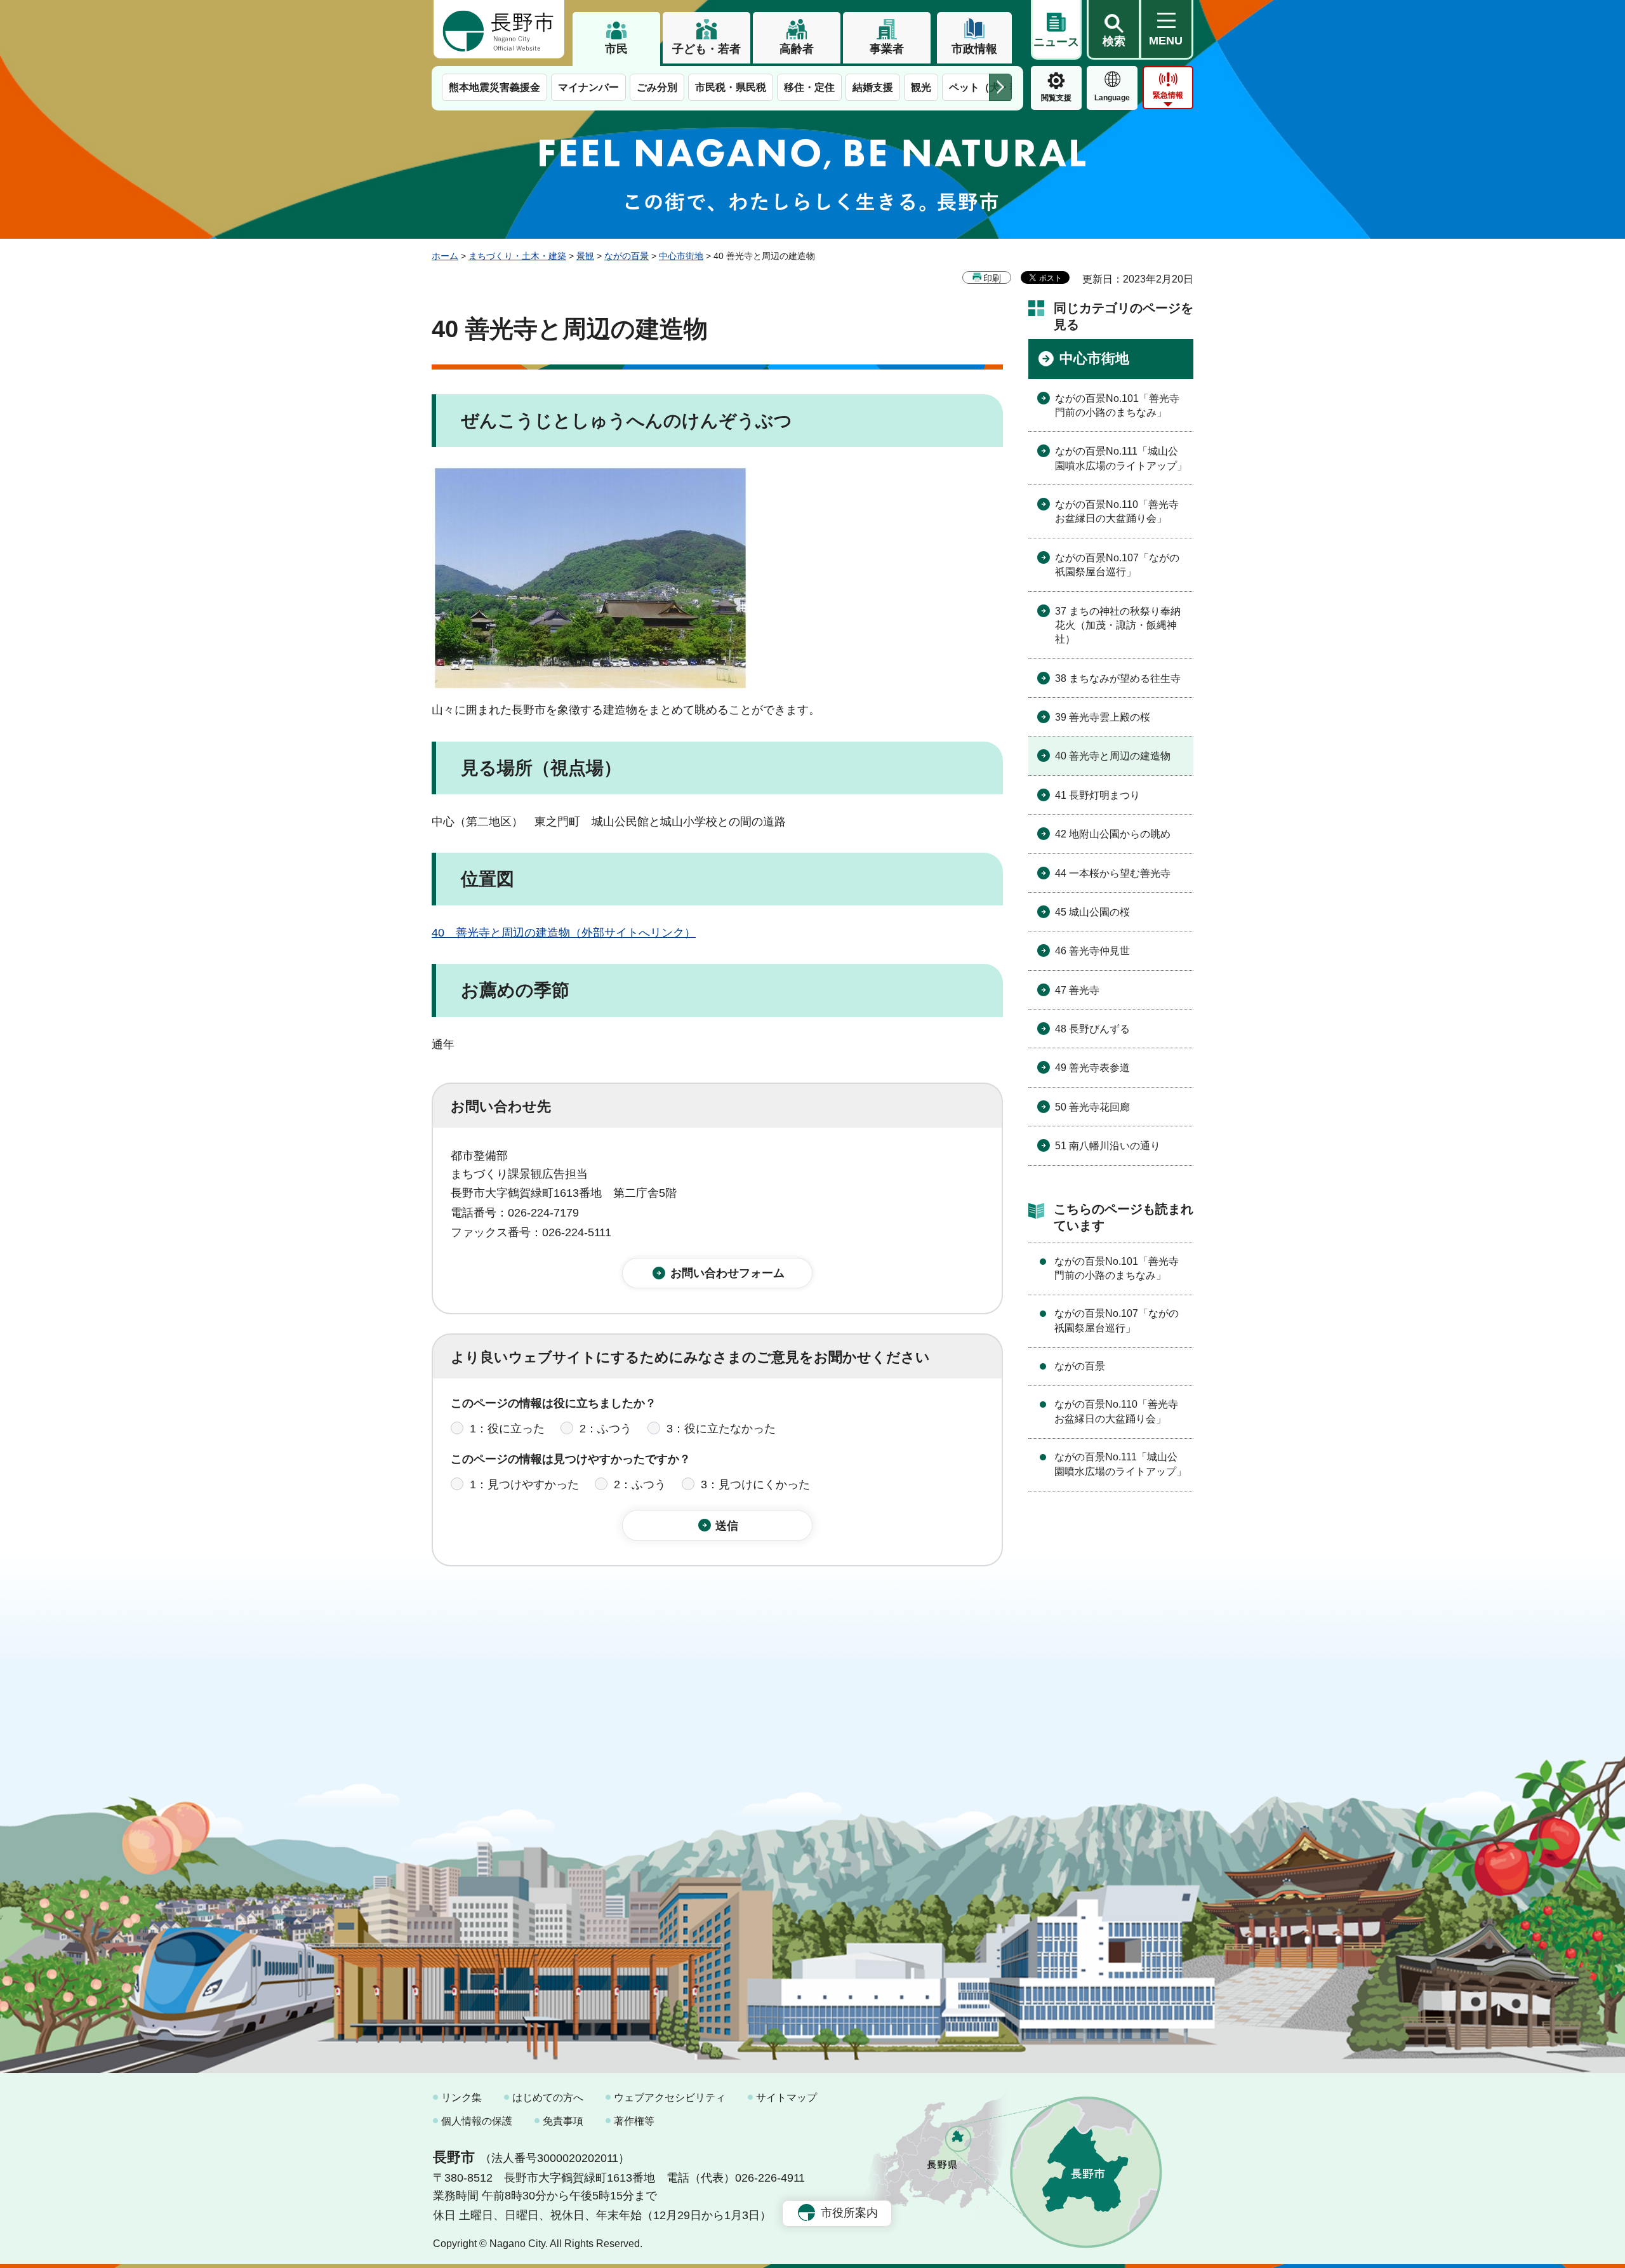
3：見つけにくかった (755, 1484)
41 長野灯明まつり (1098, 795)
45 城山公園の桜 (1092, 912)
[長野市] (499, 29)
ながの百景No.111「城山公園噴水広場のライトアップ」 (1121, 458)
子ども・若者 (706, 49)
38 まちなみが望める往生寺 (1118, 678)
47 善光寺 (1077, 990)
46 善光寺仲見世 (1092, 951)
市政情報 (974, 49)
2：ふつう (606, 1429)
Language (1112, 98)
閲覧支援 (1056, 98)
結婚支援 (873, 87)
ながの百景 (627, 256)
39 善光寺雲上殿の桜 (1103, 717)
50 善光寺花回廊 (1092, 1107)
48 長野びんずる (1092, 1029)
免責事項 (563, 2121)
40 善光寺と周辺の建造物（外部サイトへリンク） (564, 933)
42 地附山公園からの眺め (1113, 834)
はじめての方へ (548, 2098)
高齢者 (797, 49)
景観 (585, 256)
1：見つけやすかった (524, 1484)
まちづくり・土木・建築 (517, 256)
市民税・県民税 (731, 87)
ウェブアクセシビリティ (670, 2098)
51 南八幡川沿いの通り (1108, 1146)
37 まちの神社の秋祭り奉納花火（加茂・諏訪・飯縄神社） (1118, 625)
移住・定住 (809, 87)
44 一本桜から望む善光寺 (1113, 873)
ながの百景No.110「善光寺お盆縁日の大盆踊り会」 (1117, 511)
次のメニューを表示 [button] (1000, 87)
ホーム (445, 256)
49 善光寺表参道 (1092, 1068)
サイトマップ (786, 2098)
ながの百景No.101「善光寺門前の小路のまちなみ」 (1117, 405)
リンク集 (461, 2098)
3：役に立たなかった (721, 1429)
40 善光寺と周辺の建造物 (1113, 756)
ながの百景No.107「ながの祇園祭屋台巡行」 (1117, 565)
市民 (616, 49)
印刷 (992, 278)
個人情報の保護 (477, 2121)
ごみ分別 (657, 87)
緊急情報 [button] (1168, 95)
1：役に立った (507, 1429)
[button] (1113, 30)
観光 (921, 87)
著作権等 (634, 2121)
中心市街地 (681, 256)
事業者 (887, 49)
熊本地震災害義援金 (494, 87)
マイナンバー (588, 87)
